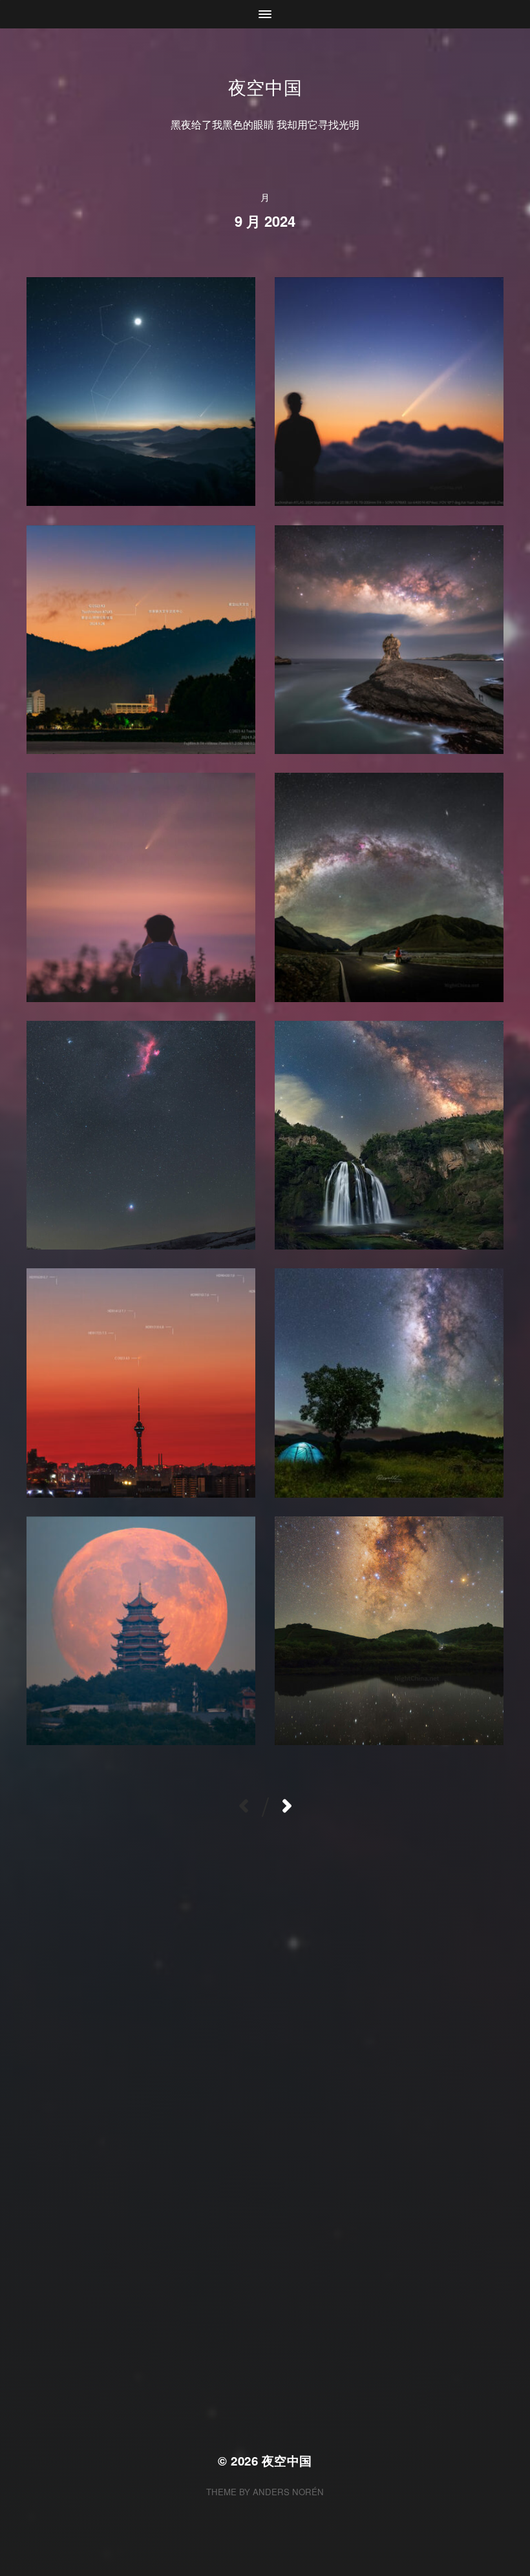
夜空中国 (265, 87)
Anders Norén (288, 2492)
